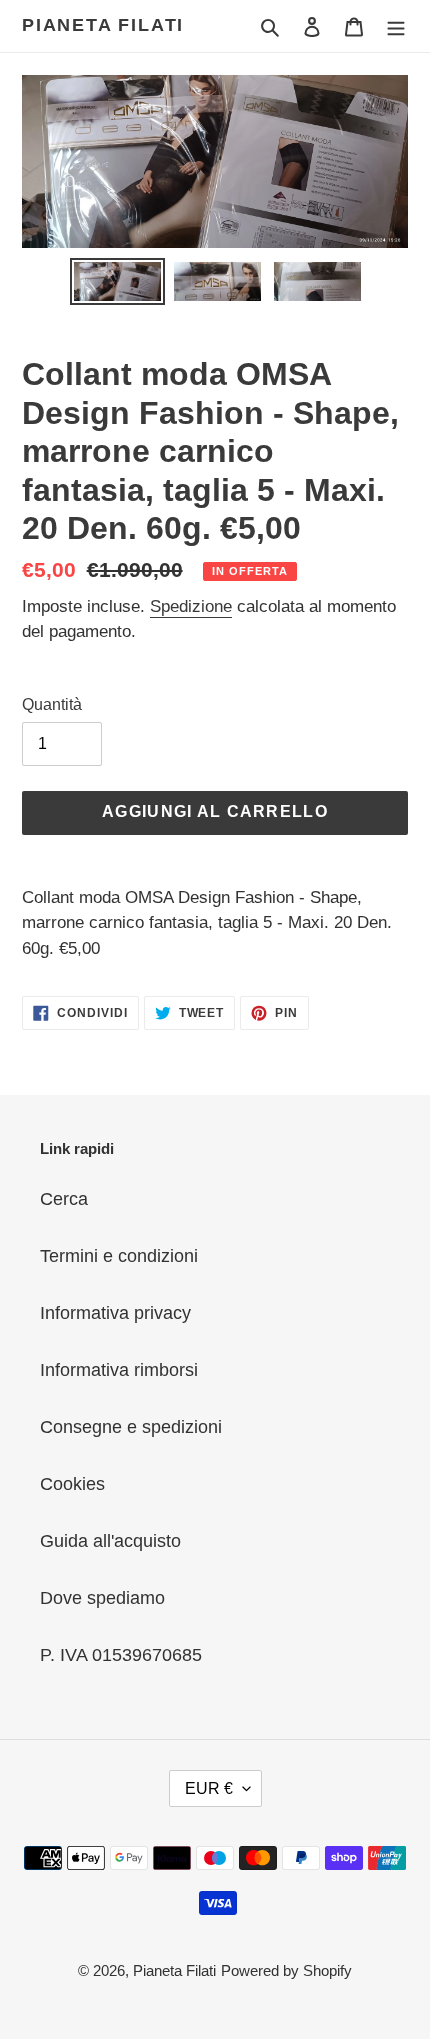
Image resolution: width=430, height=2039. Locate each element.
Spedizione (191, 606)
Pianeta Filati (103, 25)
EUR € (209, 1788)
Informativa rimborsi (119, 1370)
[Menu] (396, 25)
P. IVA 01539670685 (121, 1655)
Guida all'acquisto (110, 1541)
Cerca (64, 1199)
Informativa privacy (115, 1313)
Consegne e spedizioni (131, 1427)
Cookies (72, 1484)
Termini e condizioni (119, 1256)
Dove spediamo (102, 1598)
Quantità (52, 704)
